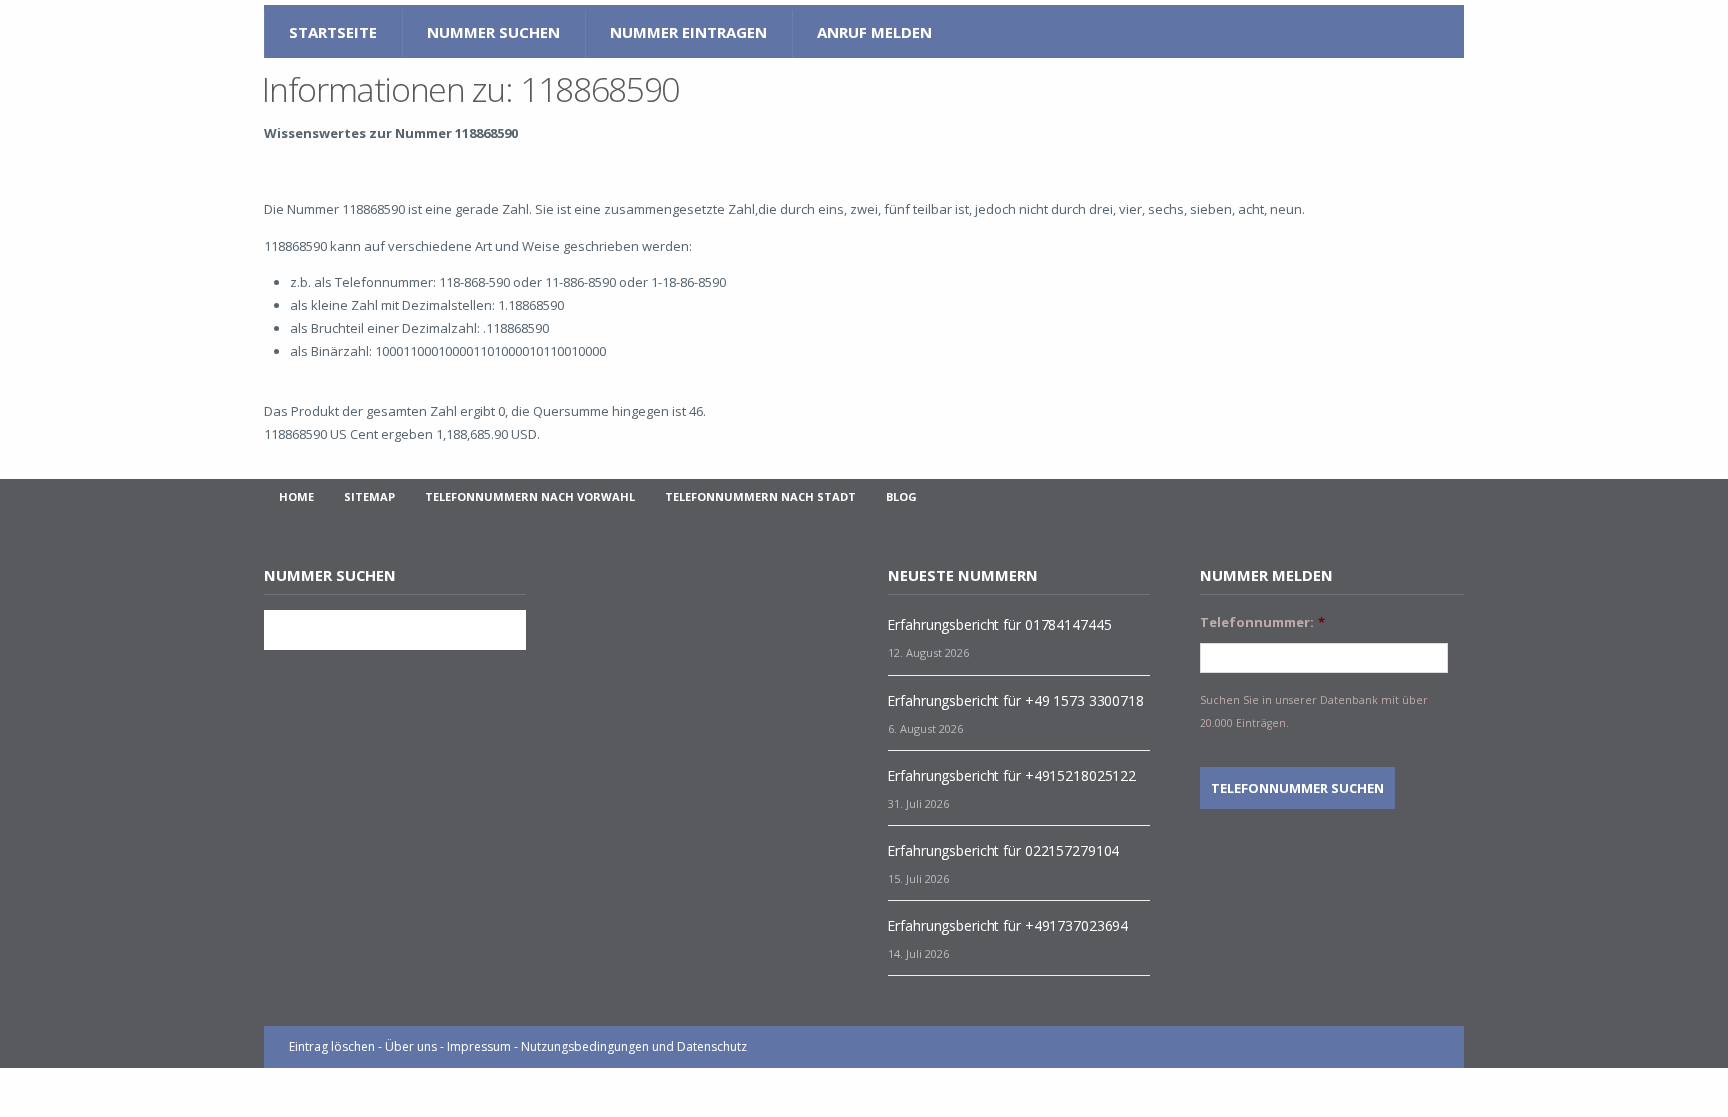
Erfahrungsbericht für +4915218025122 (1011, 775)
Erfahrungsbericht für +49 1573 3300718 (1015, 700)
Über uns (411, 1046)
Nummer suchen (493, 32)
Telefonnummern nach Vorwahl (530, 496)
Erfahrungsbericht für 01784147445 (999, 624)
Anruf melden (874, 32)
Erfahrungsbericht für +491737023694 (1007, 925)
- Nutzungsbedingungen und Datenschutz (630, 1046)
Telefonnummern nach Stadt (760, 496)
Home (296, 496)
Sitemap (369, 496)
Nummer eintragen (688, 32)
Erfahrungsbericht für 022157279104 (1003, 850)
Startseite (333, 32)
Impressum (479, 1046)
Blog (901, 496)
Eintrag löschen (332, 1046)
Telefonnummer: (1262, 622)
